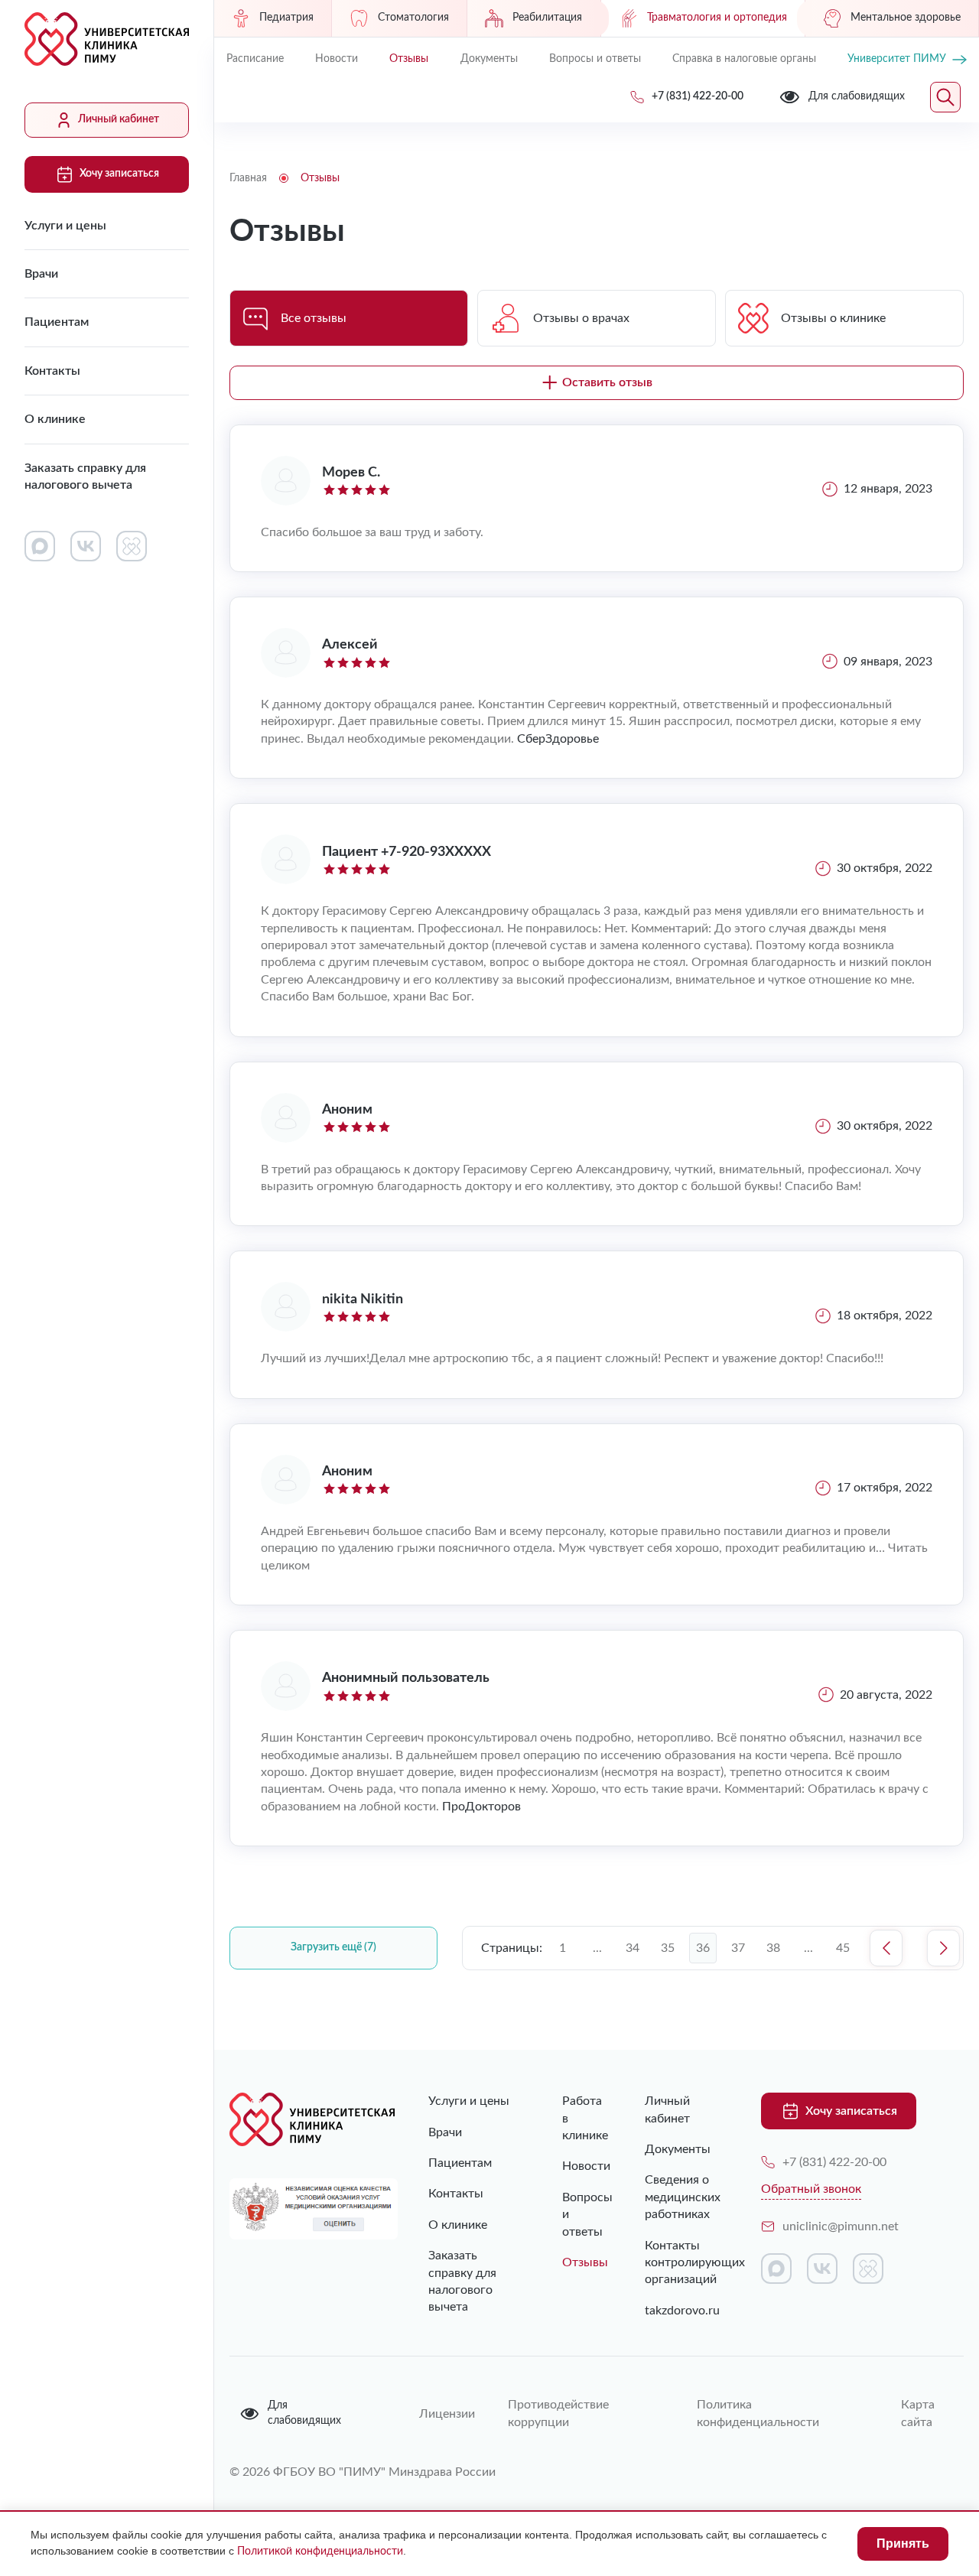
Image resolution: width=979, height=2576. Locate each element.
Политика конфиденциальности (758, 2413)
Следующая (943, 1948)
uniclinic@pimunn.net (841, 2226)
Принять (903, 2543)
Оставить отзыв (607, 382)
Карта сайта (918, 2413)
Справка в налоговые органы (744, 59)
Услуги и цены (65, 226)
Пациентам (57, 322)
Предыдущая (886, 1948)
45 (843, 1948)
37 (738, 1948)
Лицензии (445, 2414)
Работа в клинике (572, 2118)
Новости (337, 59)
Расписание (255, 59)
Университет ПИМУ (897, 59)
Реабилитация (547, 18)
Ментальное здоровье (906, 18)
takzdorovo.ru (680, 2311)
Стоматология (413, 18)
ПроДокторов (481, 1807)
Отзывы (409, 59)
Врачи (41, 274)
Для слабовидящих (304, 2413)
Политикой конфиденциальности (320, 2552)
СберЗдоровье (558, 739)
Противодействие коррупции (558, 2413)
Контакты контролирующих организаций (680, 2263)
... (597, 1948)
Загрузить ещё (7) (333, 1947)
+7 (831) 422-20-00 (834, 2162)
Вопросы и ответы (595, 59)
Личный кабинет (119, 119)
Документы (489, 59)
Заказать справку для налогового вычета (85, 476)
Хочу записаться (119, 174)
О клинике (55, 419)
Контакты (52, 371)
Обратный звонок (811, 2189)
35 (668, 1948)
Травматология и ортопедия (717, 18)
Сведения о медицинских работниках (680, 2197)
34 (633, 1948)
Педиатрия (286, 18)
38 (773, 1948)
